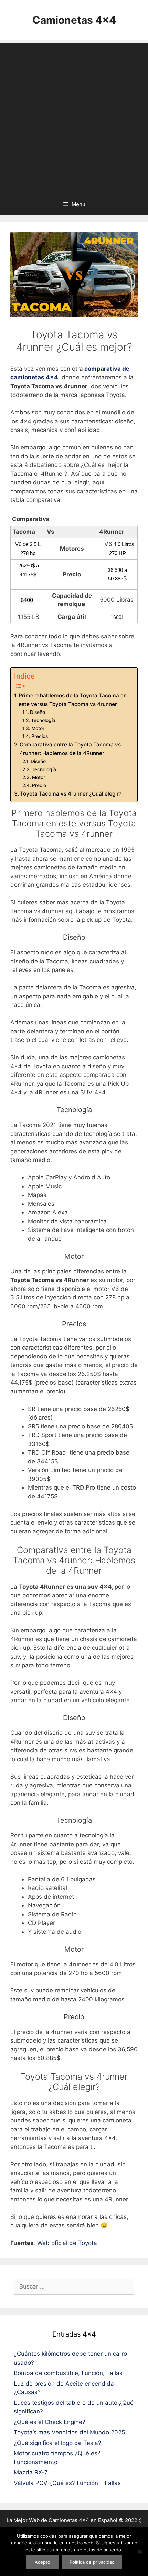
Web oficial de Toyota (67, 2243)
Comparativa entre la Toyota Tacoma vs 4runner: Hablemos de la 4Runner (70, 749)
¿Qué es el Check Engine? (50, 2422)
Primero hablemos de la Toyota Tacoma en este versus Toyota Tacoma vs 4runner (73, 700)
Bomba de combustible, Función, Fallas (68, 2373)
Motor (38, 728)
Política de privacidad (92, 2562)
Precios (40, 736)
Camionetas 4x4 (74, 20)
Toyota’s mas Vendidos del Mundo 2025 (69, 2432)
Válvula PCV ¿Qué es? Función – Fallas (67, 2483)
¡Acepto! (43, 2562)
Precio (39, 785)
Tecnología (43, 720)
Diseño (38, 712)
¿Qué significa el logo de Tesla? (57, 2443)
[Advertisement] (74, 117)
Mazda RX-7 (31, 2472)
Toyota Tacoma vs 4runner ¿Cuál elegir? (71, 794)
